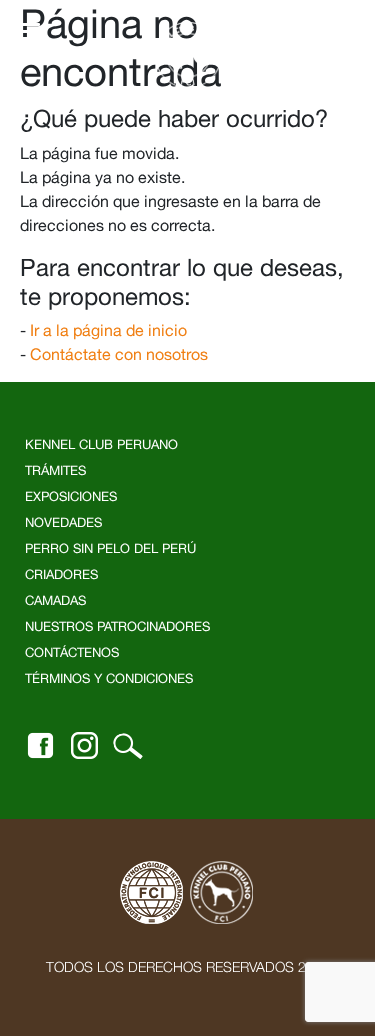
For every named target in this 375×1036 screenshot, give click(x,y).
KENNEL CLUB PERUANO (101, 444)
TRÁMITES (55, 470)
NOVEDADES (63, 522)
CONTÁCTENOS (72, 652)
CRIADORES (61, 574)
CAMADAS (55, 600)
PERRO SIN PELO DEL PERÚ (110, 548)
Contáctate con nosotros (119, 354)
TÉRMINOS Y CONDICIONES (109, 678)
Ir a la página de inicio (108, 330)
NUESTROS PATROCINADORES (117, 626)
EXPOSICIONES (71, 496)
